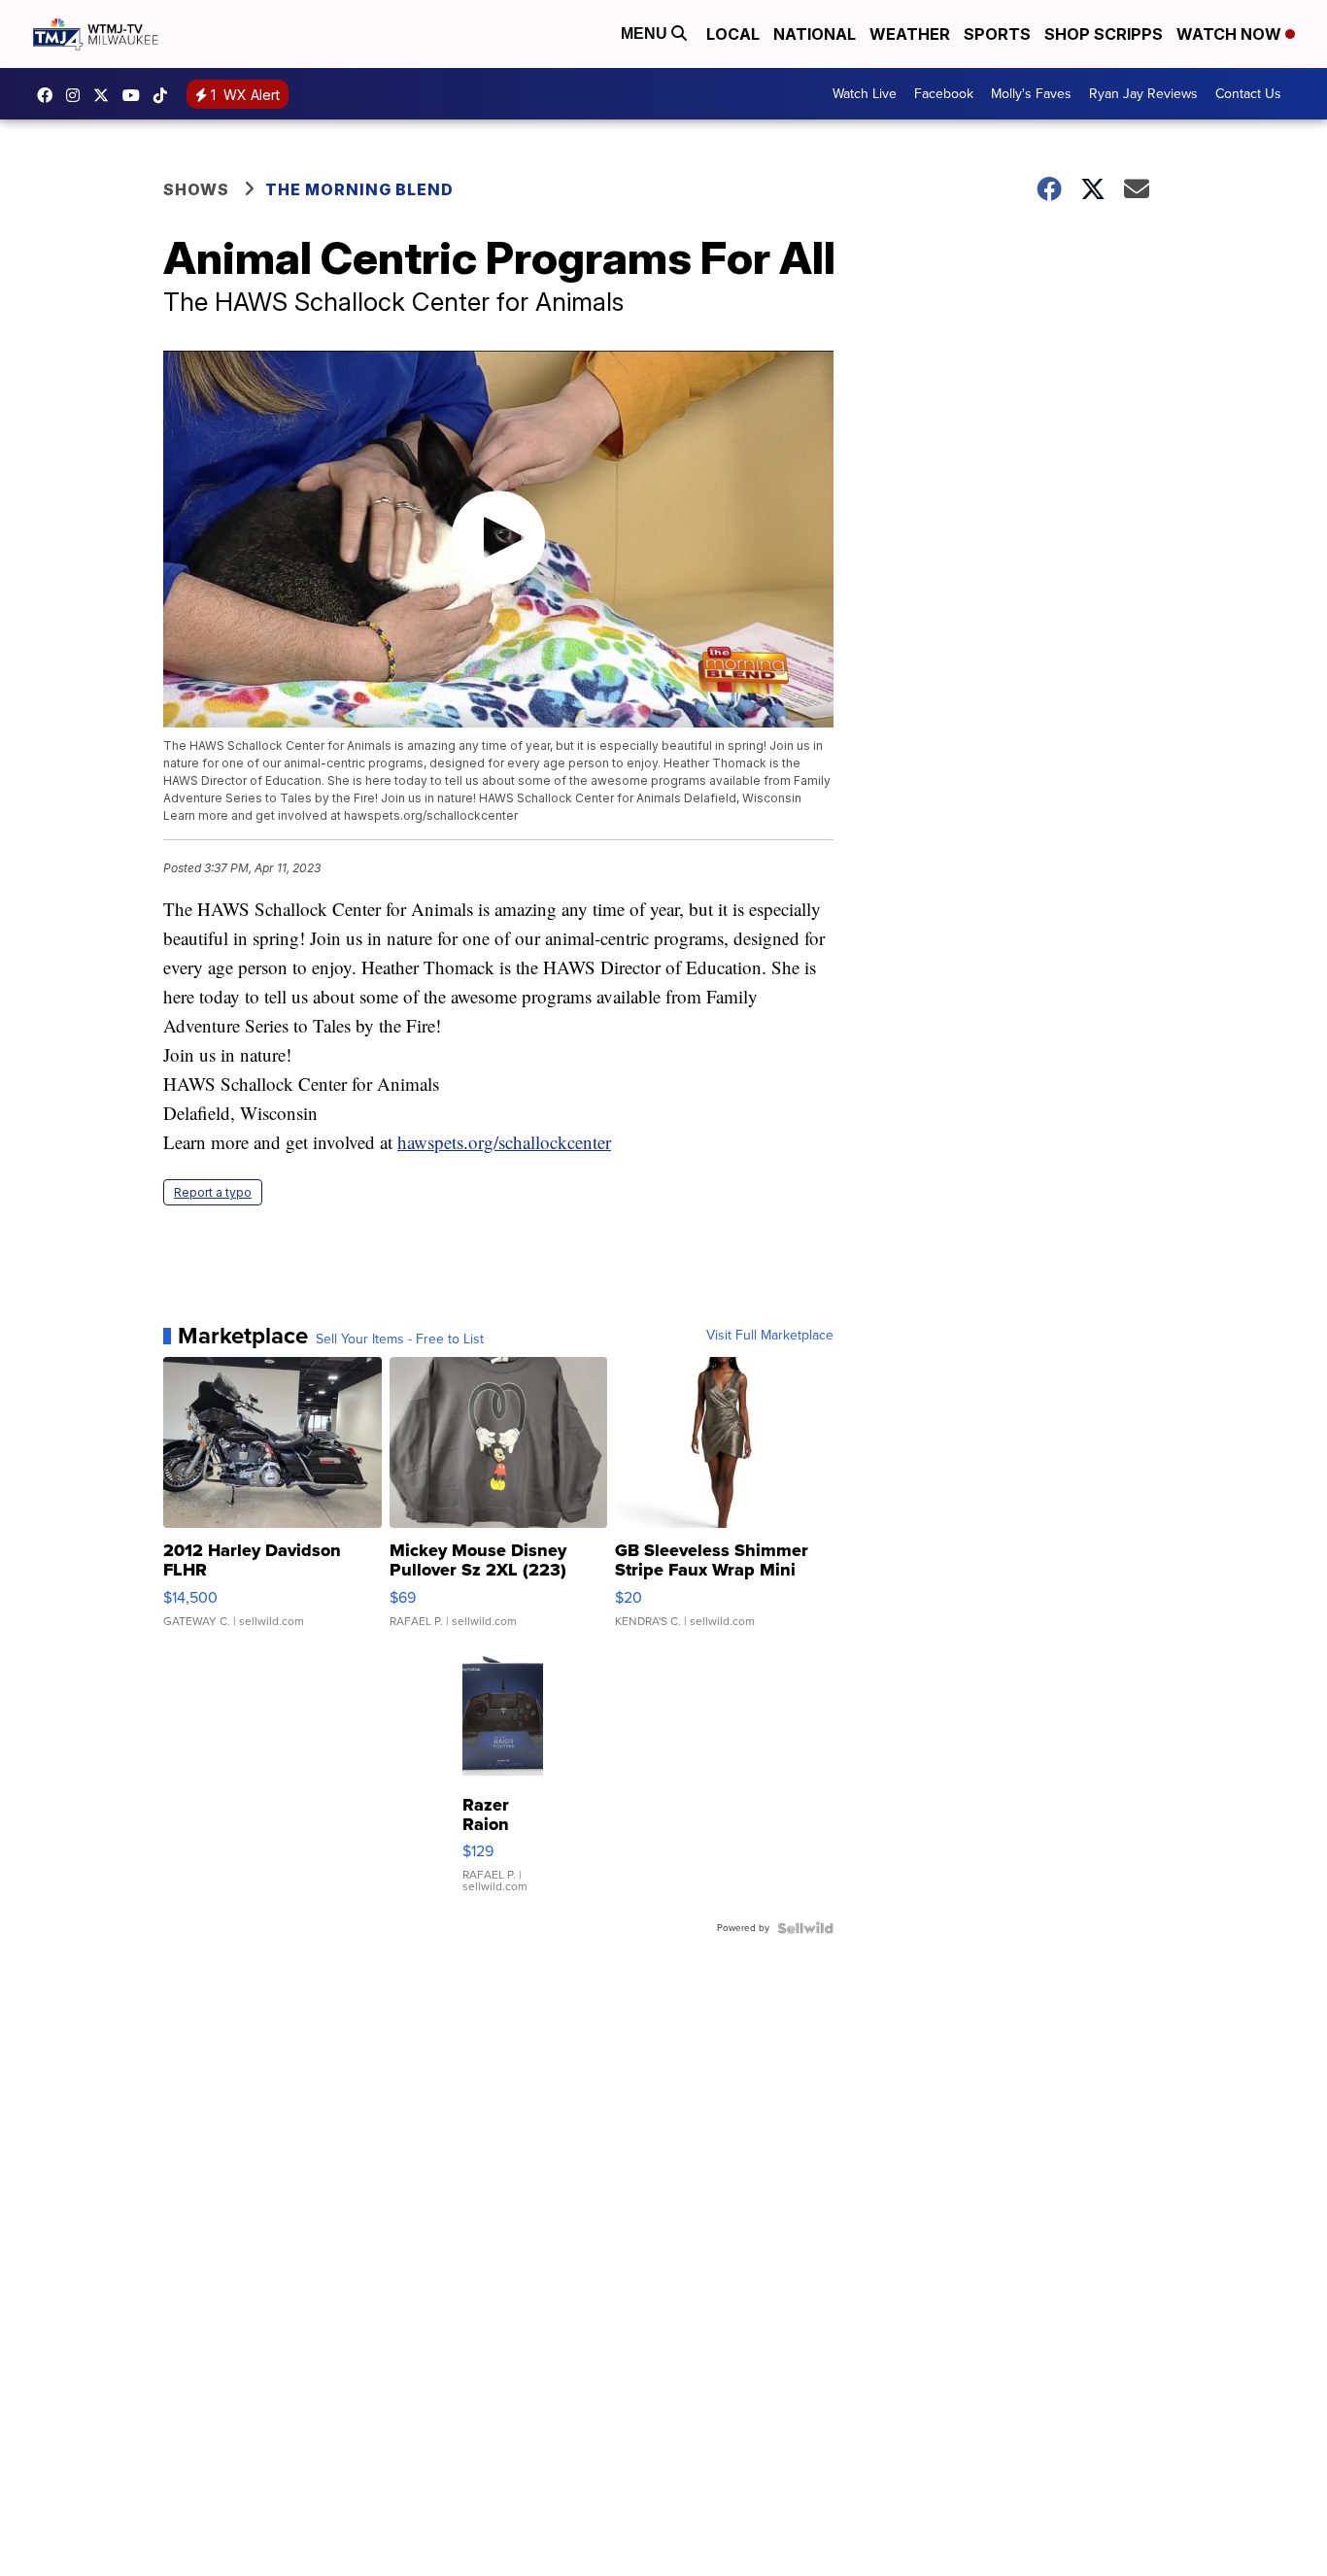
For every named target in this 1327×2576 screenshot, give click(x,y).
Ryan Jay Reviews (1143, 94)
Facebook (944, 94)
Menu (646, 34)
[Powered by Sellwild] (805, 1928)
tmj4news (78, 95)
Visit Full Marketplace (770, 1336)
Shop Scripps (1104, 34)
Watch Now (1231, 34)
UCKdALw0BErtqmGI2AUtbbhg (136, 95)
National (815, 34)
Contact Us (1248, 94)
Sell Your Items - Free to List (400, 1339)
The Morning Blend (359, 189)
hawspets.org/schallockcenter (504, 1142)
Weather (910, 34)
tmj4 (50, 95)
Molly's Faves (1031, 94)
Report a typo (213, 1192)
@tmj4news (165, 95)
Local (733, 34)
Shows (196, 189)
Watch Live (865, 94)
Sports (997, 34)
